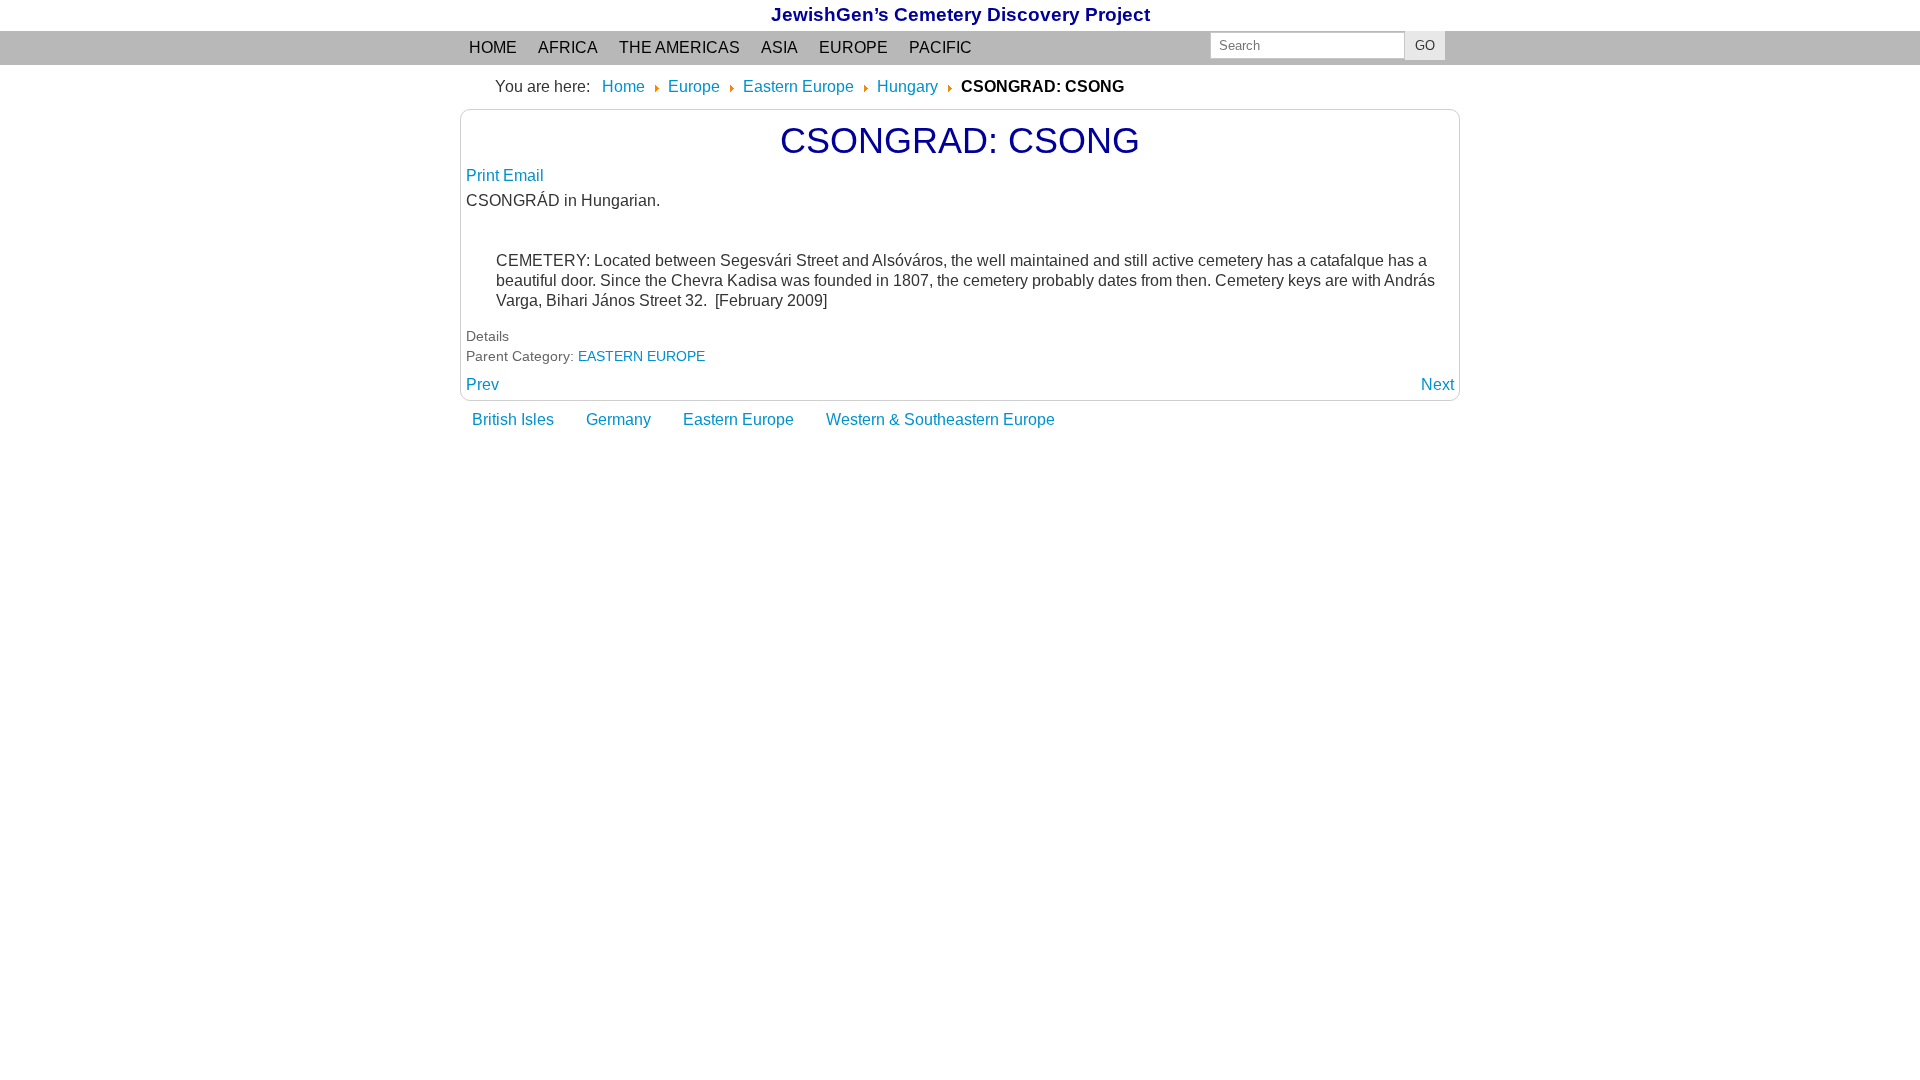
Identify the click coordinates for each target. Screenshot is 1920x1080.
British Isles (513, 419)
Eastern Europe (738, 419)
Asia (779, 47)
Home (493, 47)
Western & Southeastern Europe (940, 419)
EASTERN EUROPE (641, 356)
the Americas (679, 47)
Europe (853, 47)
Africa (568, 47)
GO (1425, 45)
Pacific (940, 47)
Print (484, 175)
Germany (618, 419)
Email (523, 175)
